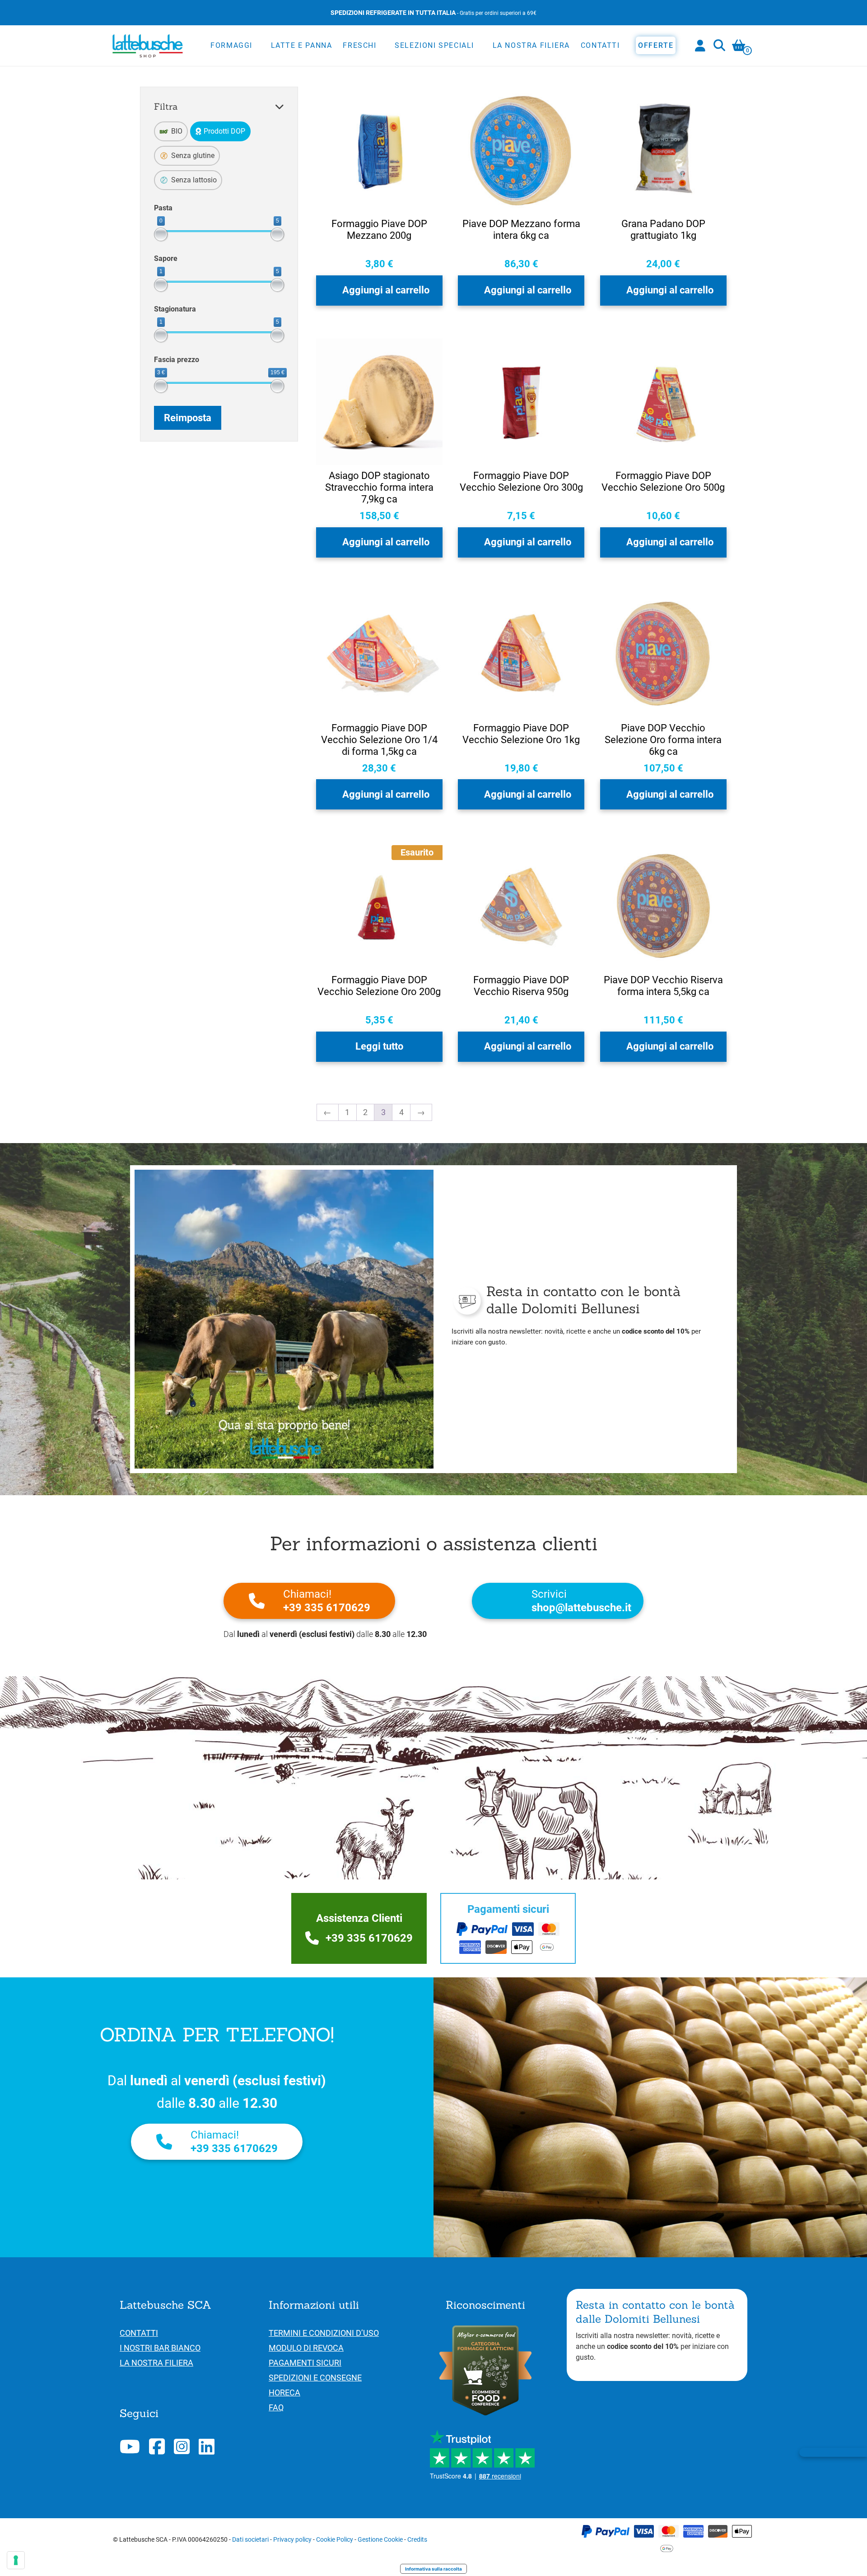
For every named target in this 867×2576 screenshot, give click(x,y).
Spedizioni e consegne (315, 2378)
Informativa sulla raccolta (433, 2569)
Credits (417, 2539)
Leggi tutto (379, 1046)
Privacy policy (292, 2539)
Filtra (166, 106)
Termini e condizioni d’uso (324, 2333)
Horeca (284, 2392)
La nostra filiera (531, 45)
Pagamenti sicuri (305, 2363)
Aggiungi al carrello (386, 290)
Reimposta (188, 418)
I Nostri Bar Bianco (160, 2348)
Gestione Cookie (380, 2539)
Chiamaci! (327, 1601)
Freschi (359, 45)
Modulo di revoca (306, 2348)
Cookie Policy (335, 2539)
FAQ (276, 2407)
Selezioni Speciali (434, 45)
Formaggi (231, 45)
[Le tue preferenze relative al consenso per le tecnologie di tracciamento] (16, 2560)
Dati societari (250, 2539)
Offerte (656, 45)
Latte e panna (302, 45)
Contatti (600, 45)
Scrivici (581, 1601)
